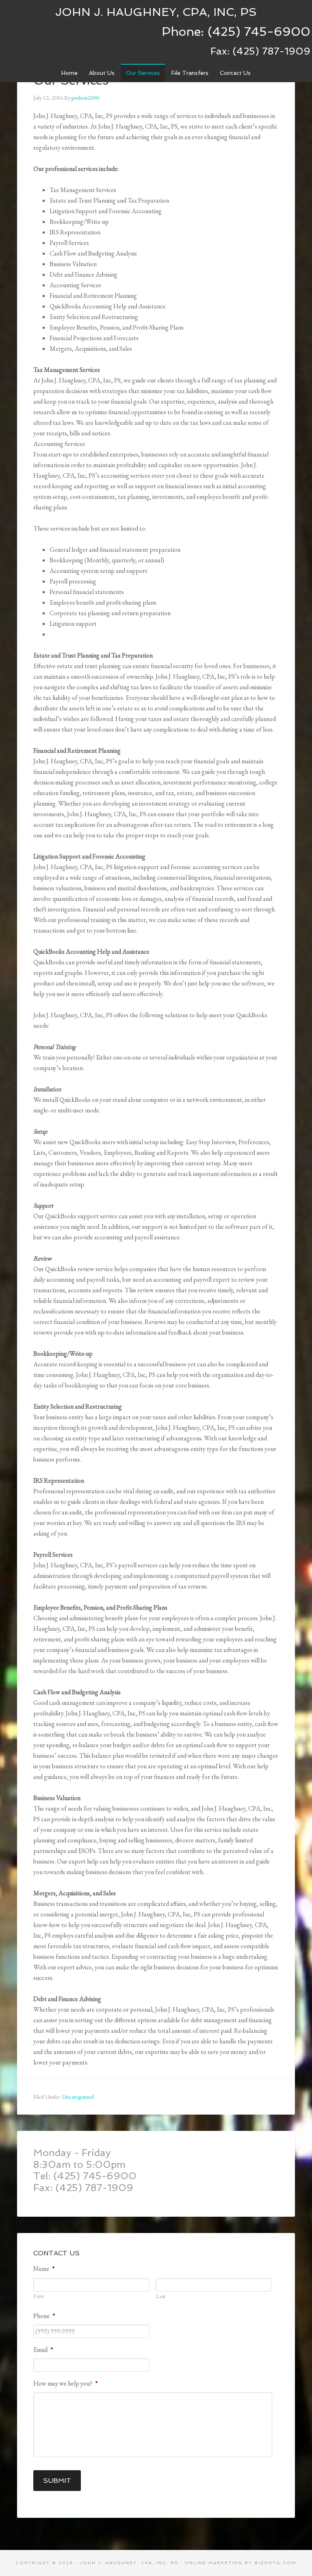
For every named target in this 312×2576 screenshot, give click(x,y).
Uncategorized (78, 2097)
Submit (57, 2481)
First (39, 2296)
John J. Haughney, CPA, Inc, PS (156, 12)
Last (161, 2296)
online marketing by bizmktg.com (240, 2563)
